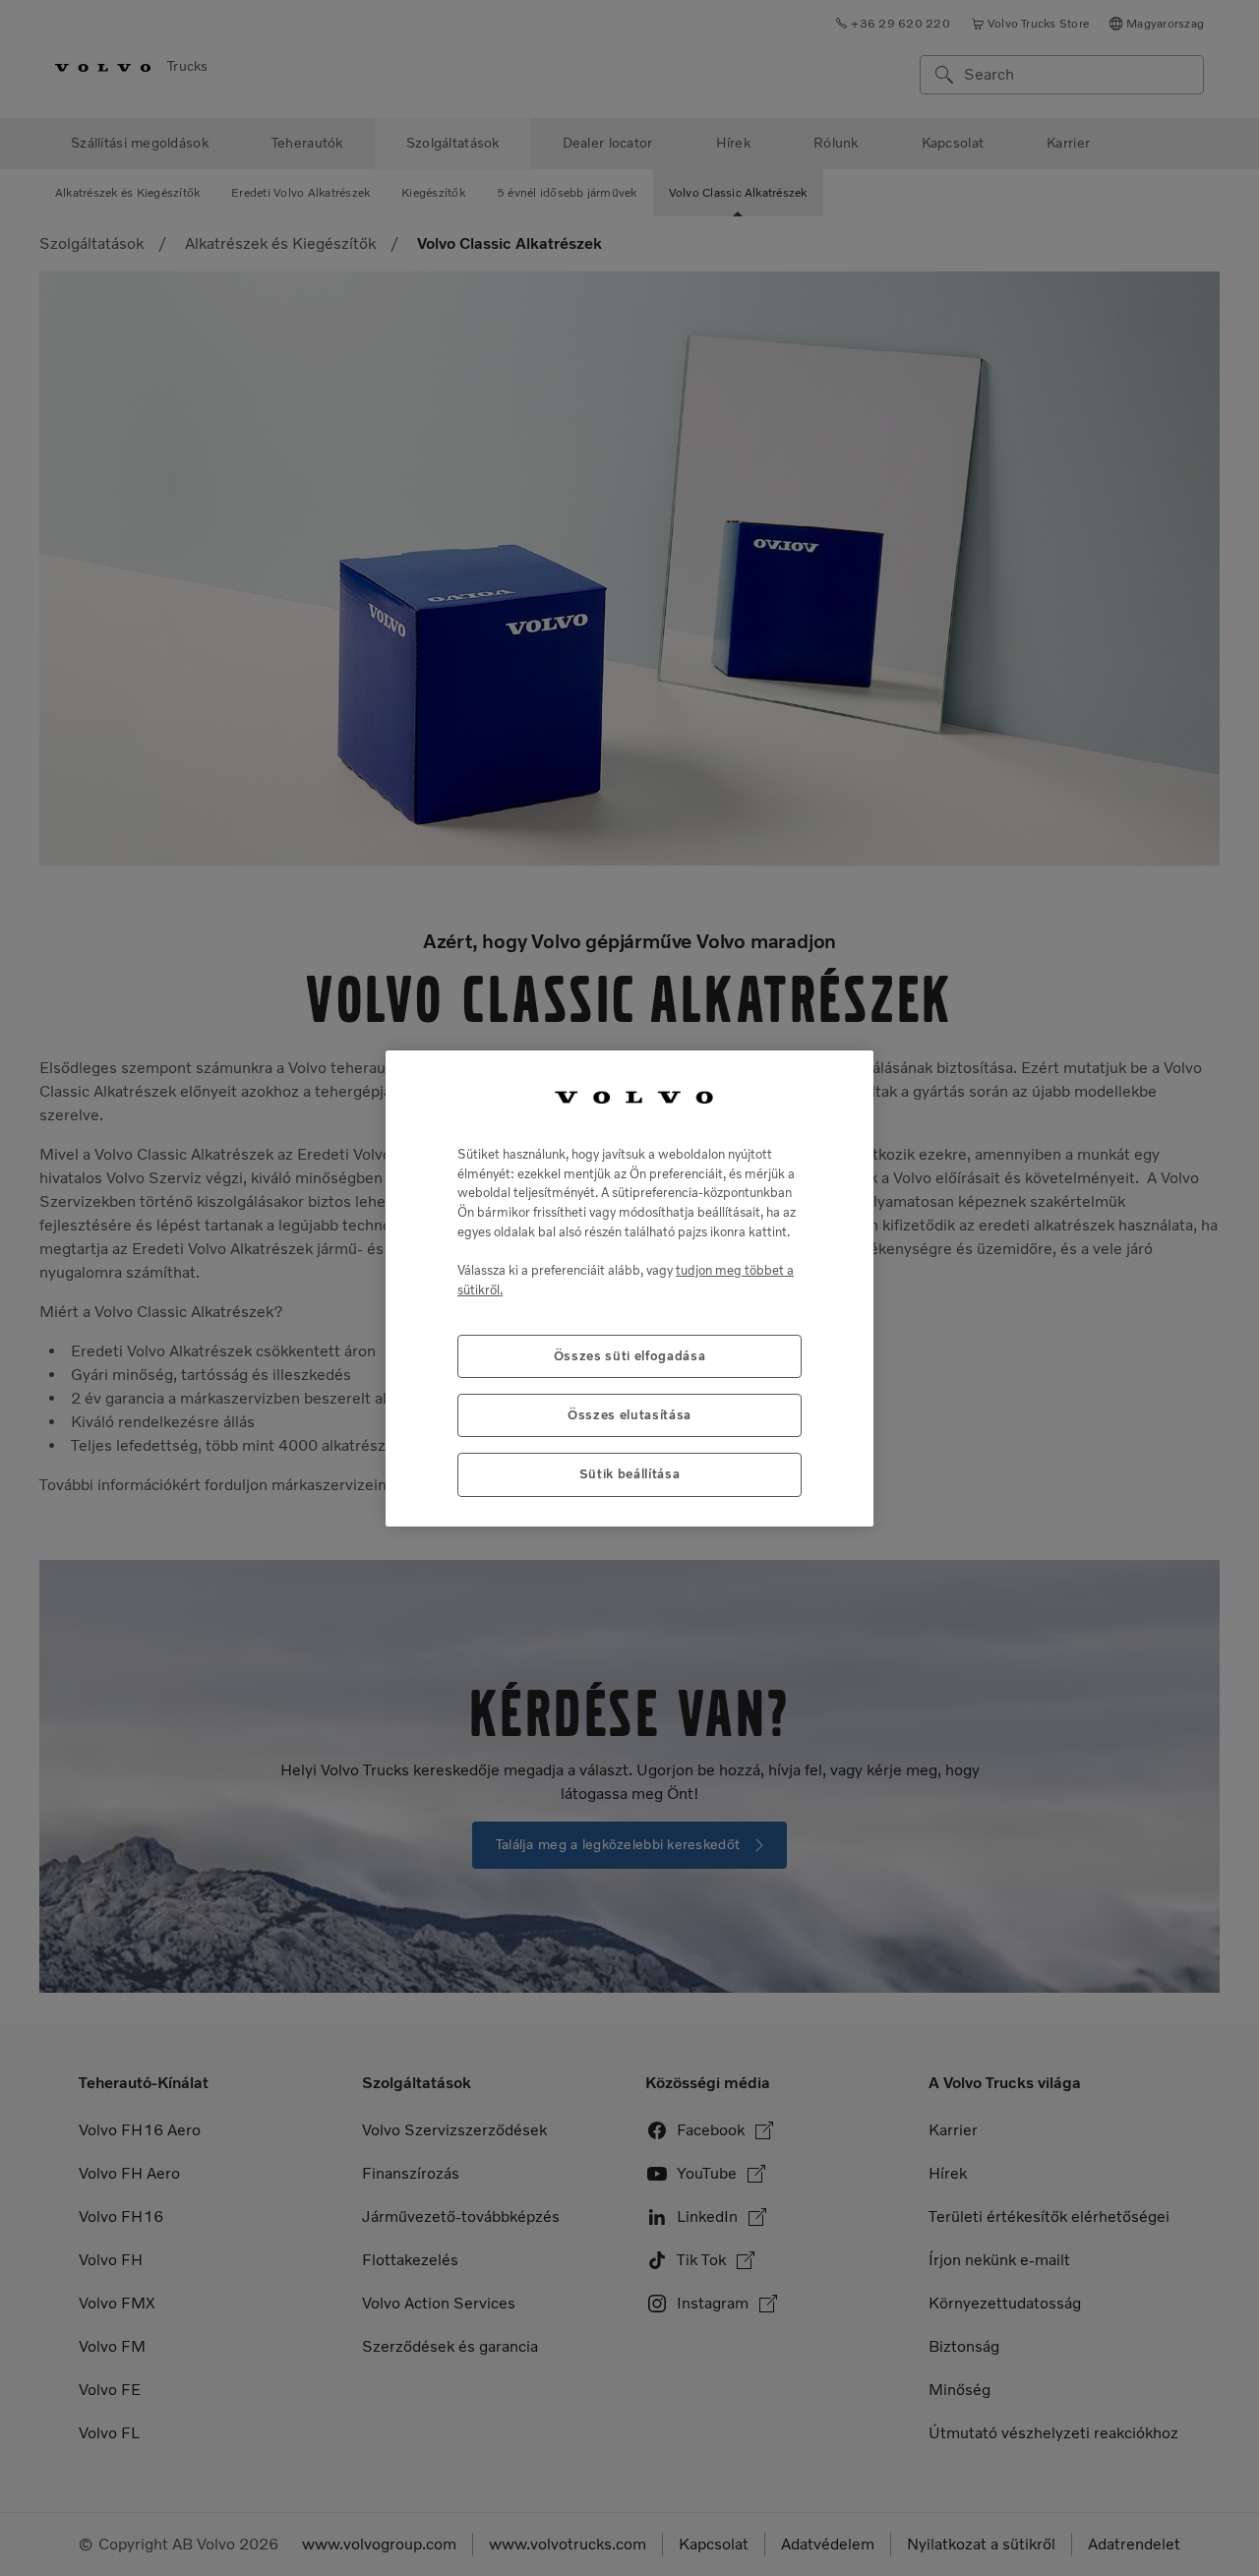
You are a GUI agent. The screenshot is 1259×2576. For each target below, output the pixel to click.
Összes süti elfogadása (629, 1355)
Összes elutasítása (629, 1414)
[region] (629, 1288)
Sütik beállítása (630, 1474)
